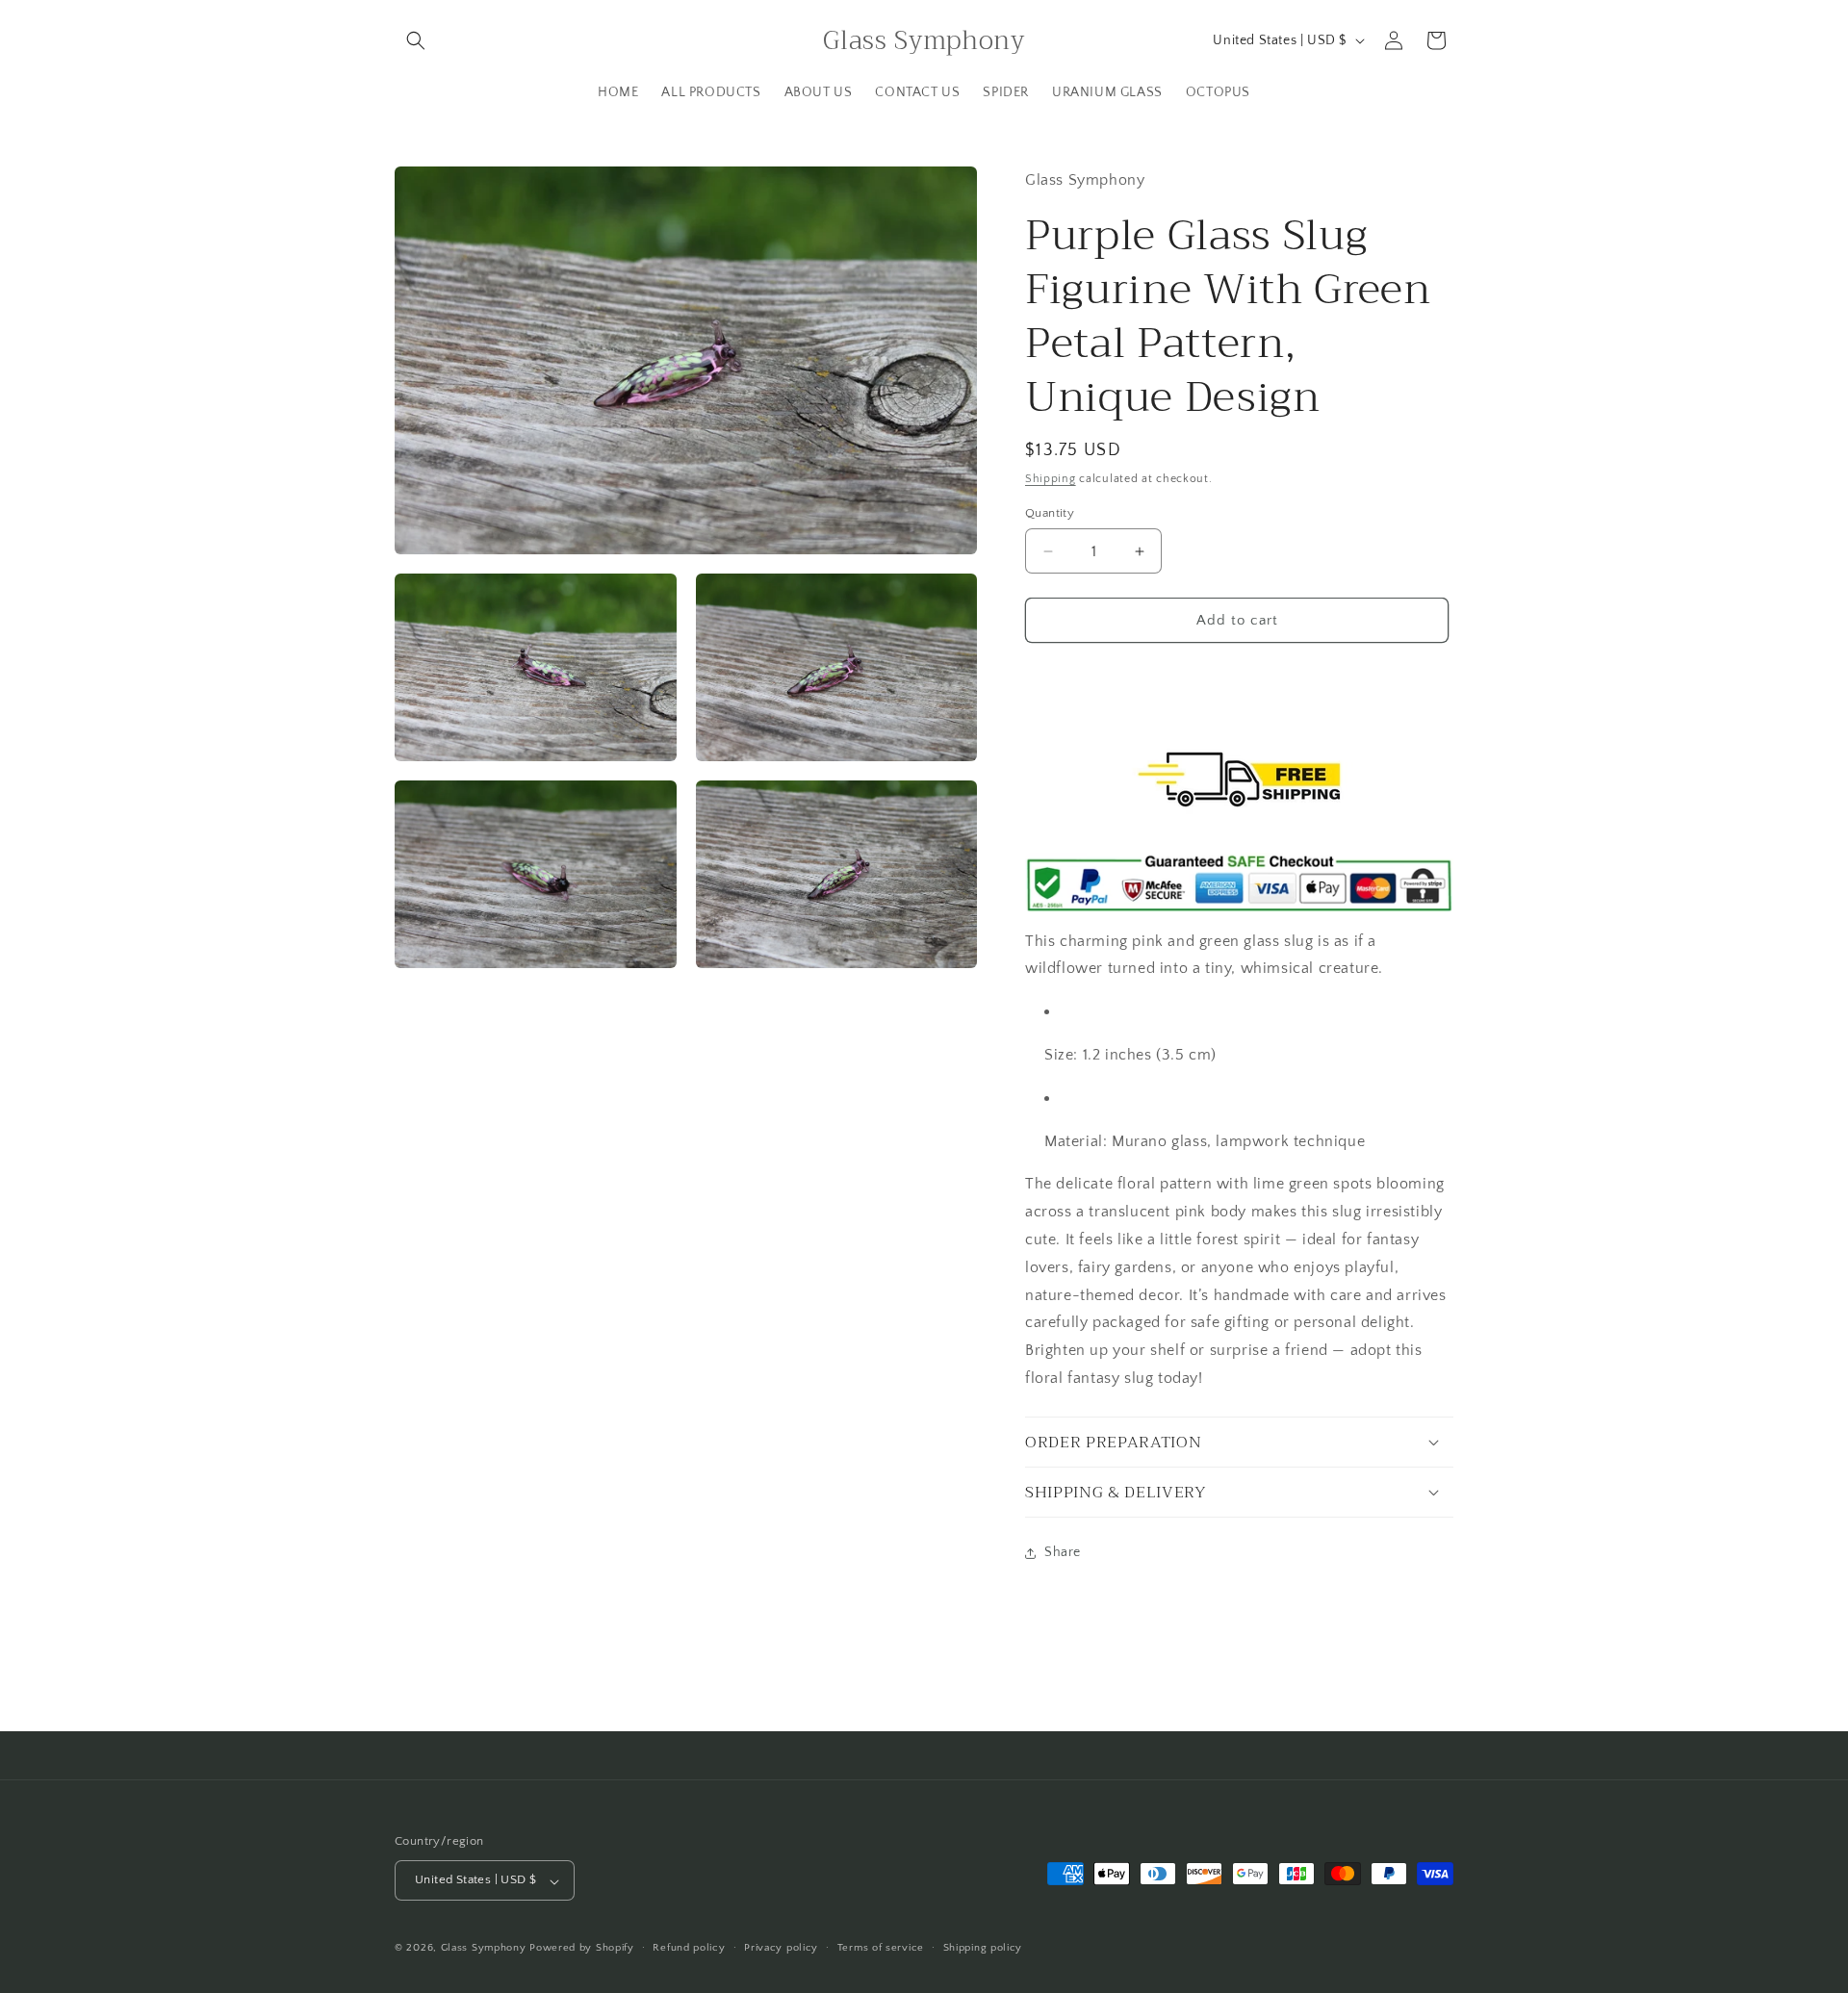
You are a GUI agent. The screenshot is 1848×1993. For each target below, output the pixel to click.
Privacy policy (781, 1948)
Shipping (1051, 479)
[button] (416, 40)
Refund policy (689, 1948)
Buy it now (1237, 675)
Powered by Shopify (582, 1949)
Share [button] (1063, 1552)
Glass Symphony (484, 1949)
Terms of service (881, 1948)
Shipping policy (983, 1948)
